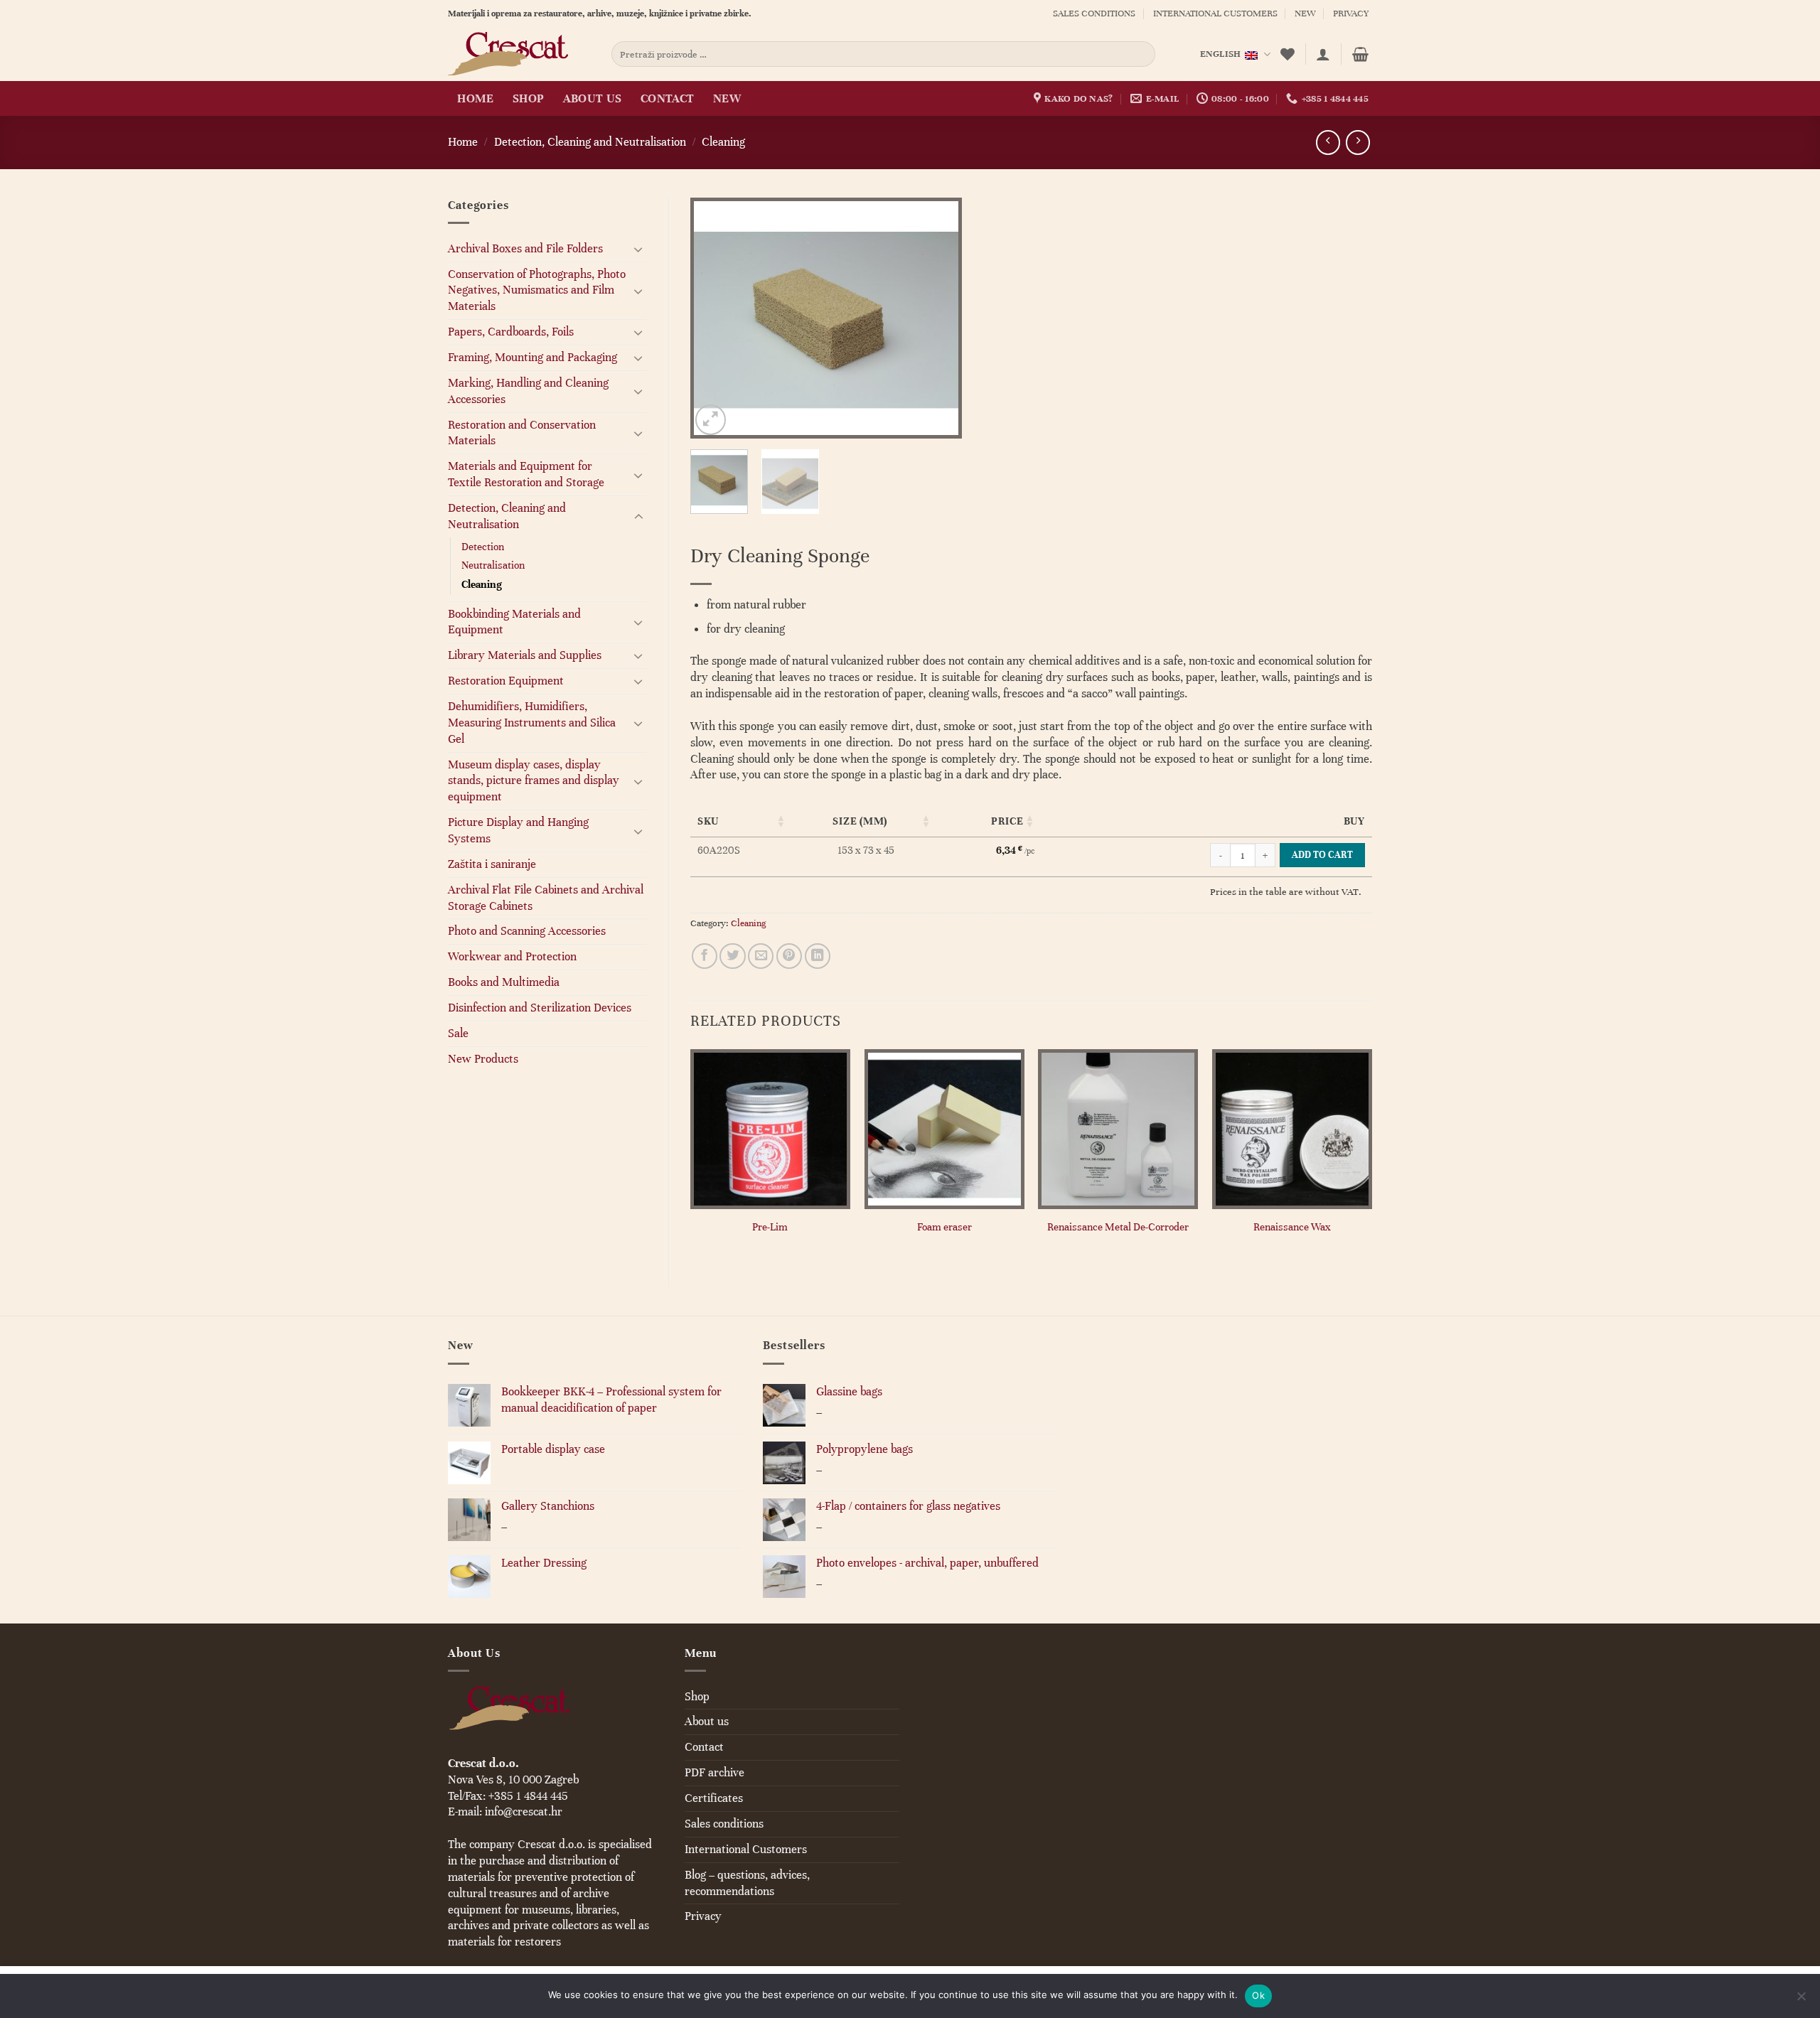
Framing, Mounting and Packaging (532, 357)
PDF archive (714, 1772)
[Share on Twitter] (732, 956)
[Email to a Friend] (761, 956)
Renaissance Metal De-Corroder (1118, 1227)
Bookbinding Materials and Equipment (514, 622)
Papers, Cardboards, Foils (511, 332)
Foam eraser (944, 1227)
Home (475, 98)
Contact (667, 98)
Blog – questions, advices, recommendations (747, 1883)
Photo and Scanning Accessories (527, 931)
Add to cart (1322, 855)
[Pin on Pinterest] (789, 956)
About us (593, 98)
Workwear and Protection (512, 956)
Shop (528, 98)
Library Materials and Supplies (525, 655)
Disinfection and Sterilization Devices (540, 1008)
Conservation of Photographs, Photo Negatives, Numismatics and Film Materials (537, 290)
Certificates (714, 1798)
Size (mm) (860, 821)
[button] (1323, 54)
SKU (708, 821)
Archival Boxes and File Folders (525, 248)
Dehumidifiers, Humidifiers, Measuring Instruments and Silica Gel (532, 723)
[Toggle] (638, 249)
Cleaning (723, 142)
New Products (483, 1059)
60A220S (719, 850)
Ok (1258, 1995)
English (1221, 54)
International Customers (1215, 14)
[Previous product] (1358, 142)
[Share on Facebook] (705, 956)
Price (1007, 821)
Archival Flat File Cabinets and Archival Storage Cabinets (546, 898)
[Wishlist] (1288, 54)
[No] (1801, 2000)
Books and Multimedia (504, 982)
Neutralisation (493, 565)
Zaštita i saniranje (492, 864)
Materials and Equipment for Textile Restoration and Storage (526, 474)
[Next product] (1328, 142)
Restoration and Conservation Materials (522, 433)
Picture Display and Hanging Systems (518, 830)
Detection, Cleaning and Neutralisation (590, 142)
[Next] (938, 318)
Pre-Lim (770, 1227)
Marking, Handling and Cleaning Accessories (528, 391)
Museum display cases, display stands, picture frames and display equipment (534, 781)
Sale (458, 1033)
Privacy (1351, 14)
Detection (483, 547)
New (1305, 14)
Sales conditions (1094, 14)
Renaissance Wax (1292, 1227)
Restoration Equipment (506, 681)
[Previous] (714, 318)
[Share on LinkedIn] (818, 956)
